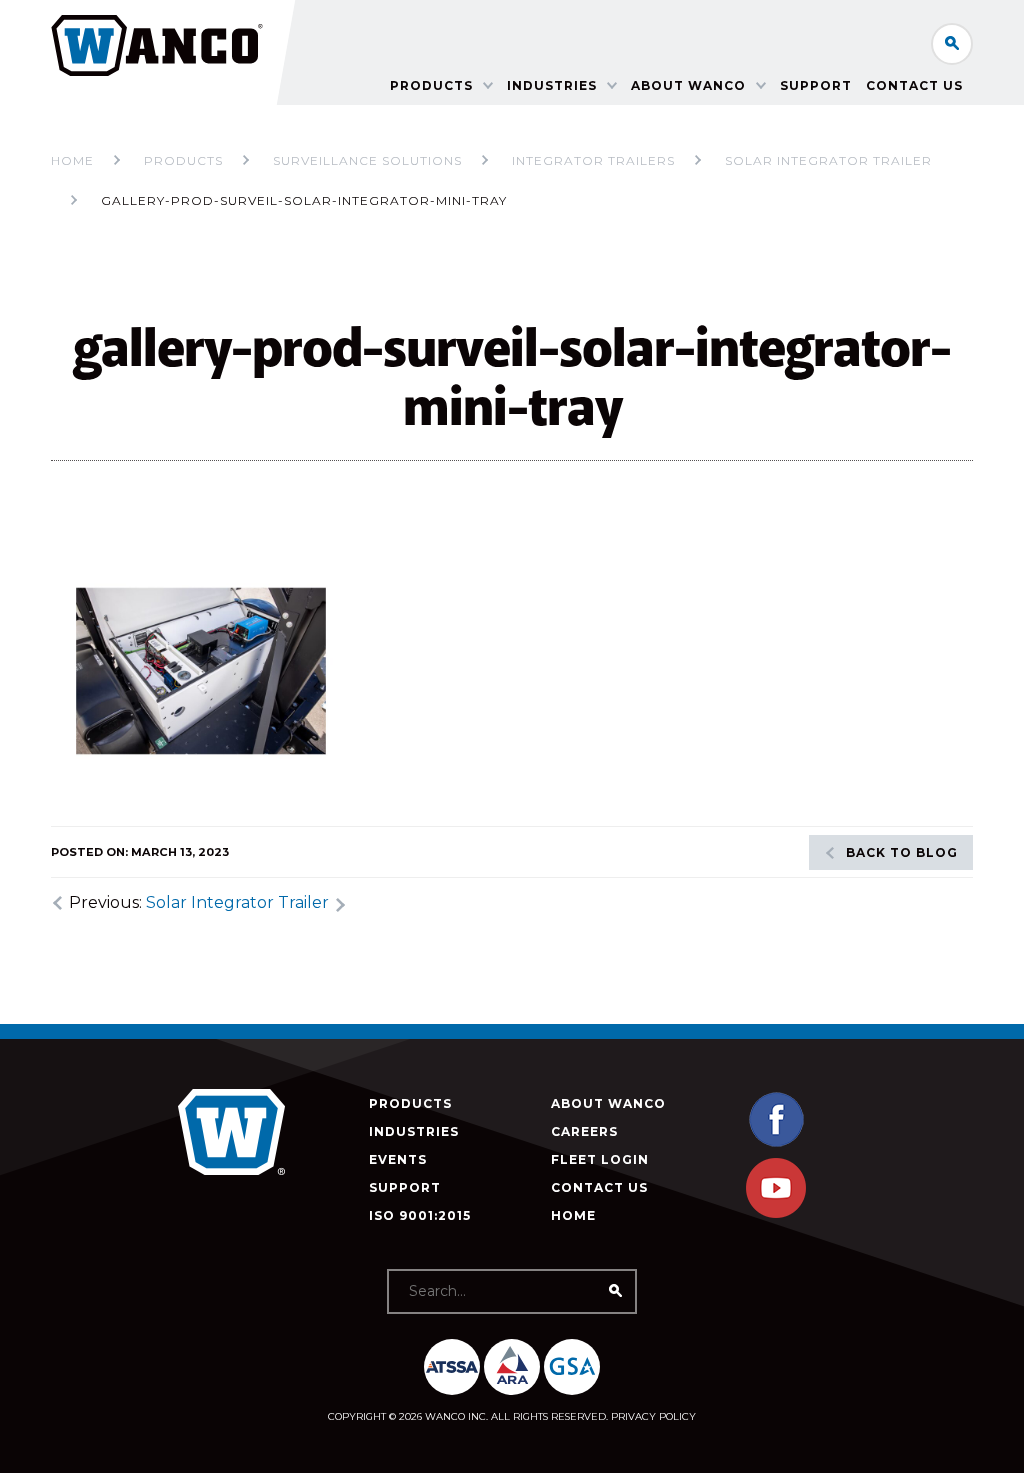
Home (72, 160)
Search (952, 44)
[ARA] (512, 1367)
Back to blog (902, 852)
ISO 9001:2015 (420, 1215)
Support (816, 85)
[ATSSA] (452, 1367)
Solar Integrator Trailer (237, 902)
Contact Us (914, 85)
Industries (552, 85)
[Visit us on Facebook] (776, 1144)
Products (431, 85)
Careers (584, 1131)
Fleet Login (600, 1159)
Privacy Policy (653, 1416)
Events (398, 1159)
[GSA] (572, 1367)
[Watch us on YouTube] (776, 1213)
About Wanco (688, 85)
